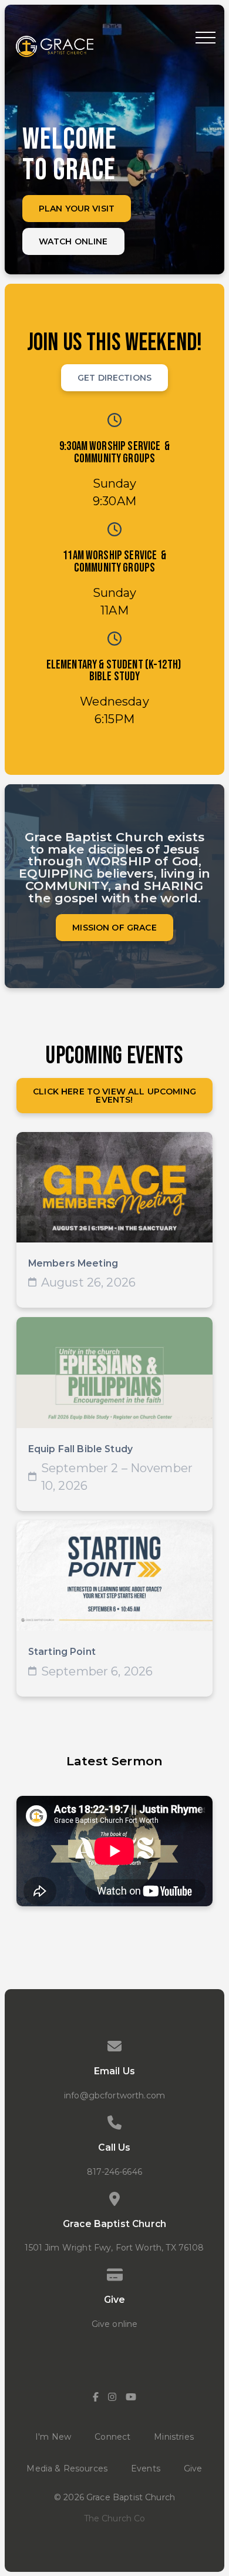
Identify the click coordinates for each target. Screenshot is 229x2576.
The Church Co (115, 2518)
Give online (115, 2324)
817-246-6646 (114, 2172)
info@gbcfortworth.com (114, 2095)
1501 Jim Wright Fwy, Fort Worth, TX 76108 (114, 2248)
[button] (206, 38)
